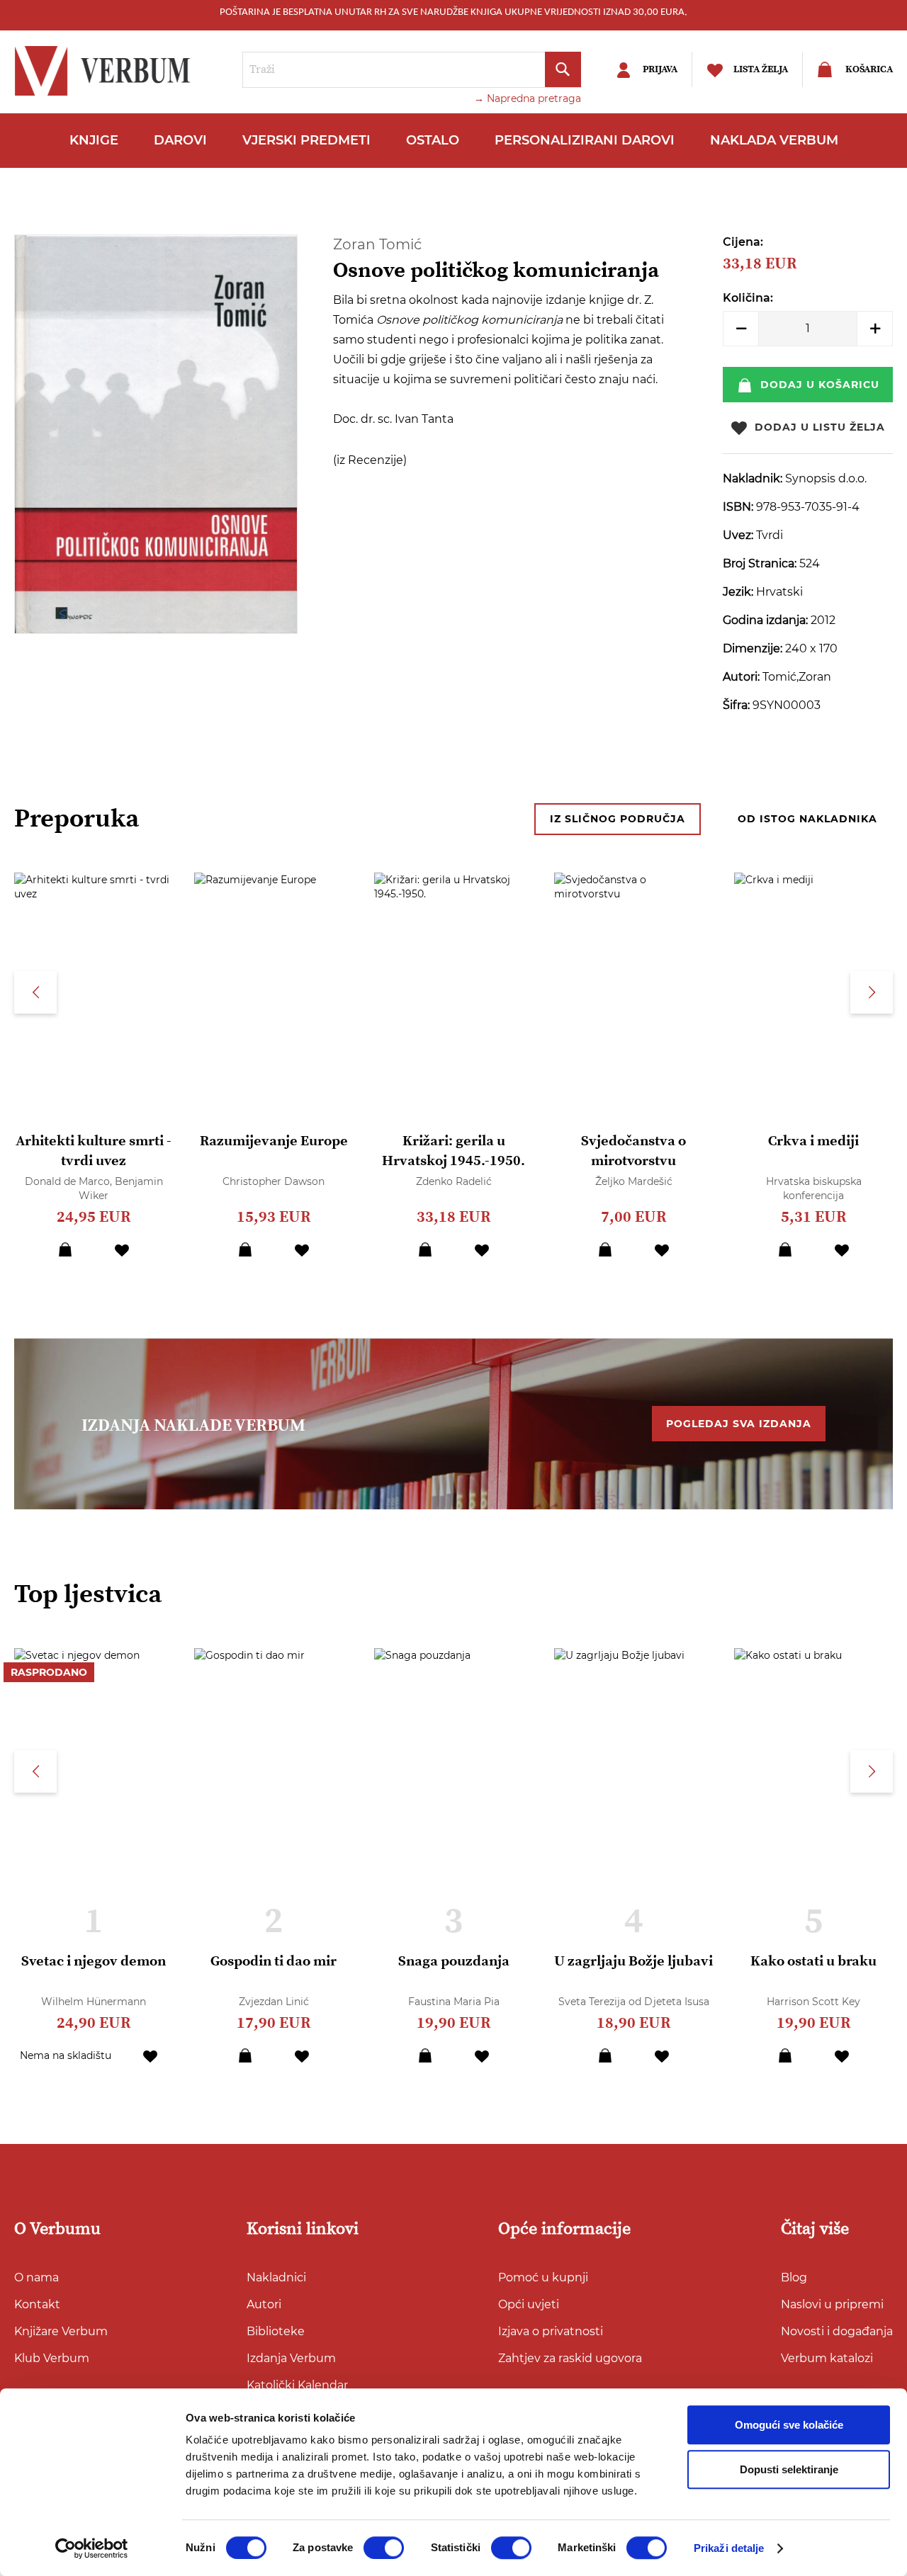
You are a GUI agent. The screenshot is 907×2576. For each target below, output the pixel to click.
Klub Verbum (52, 2358)
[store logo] (106, 71)
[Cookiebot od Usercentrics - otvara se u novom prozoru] (92, 2548)
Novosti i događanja (837, 2331)
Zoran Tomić (377, 244)
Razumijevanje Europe (274, 1141)
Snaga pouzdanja (454, 1962)
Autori (264, 2304)
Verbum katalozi (827, 2358)
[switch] (384, 2548)
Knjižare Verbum (61, 2331)
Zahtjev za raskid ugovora (570, 2358)
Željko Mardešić (634, 1181)
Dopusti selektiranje (789, 2469)
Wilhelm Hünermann (94, 2002)
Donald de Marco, (70, 1181)
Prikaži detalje (729, 2548)
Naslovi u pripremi (832, 2304)
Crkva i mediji (813, 1141)
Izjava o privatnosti (551, 2331)
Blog (794, 2277)
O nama (36, 2277)
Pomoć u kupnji (543, 2277)
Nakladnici (276, 2277)
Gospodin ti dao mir (274, 1962)
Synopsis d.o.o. (826, 478)
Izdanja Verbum (291, 2358)
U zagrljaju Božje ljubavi (633, 1962)
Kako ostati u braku (813, 1962)
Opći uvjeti (529, 2304)
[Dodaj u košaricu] (65, 1249)
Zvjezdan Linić (274, 2002)
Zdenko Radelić (454, 1181)
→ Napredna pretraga (528, 98)
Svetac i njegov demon (94, 1962)
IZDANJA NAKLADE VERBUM (193, 1426)
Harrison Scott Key (813, 2002)
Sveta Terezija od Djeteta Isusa (634, 2002)
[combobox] (412, 70)
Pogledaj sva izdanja (739, 1424)
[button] (122, 1249)
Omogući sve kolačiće (789, 2425)
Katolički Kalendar (297, 2385)
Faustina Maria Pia (454, 2002)
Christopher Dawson (274, 1181)
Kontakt (37, 2304)
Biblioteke (276, 2331)
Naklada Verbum (774, 140)
